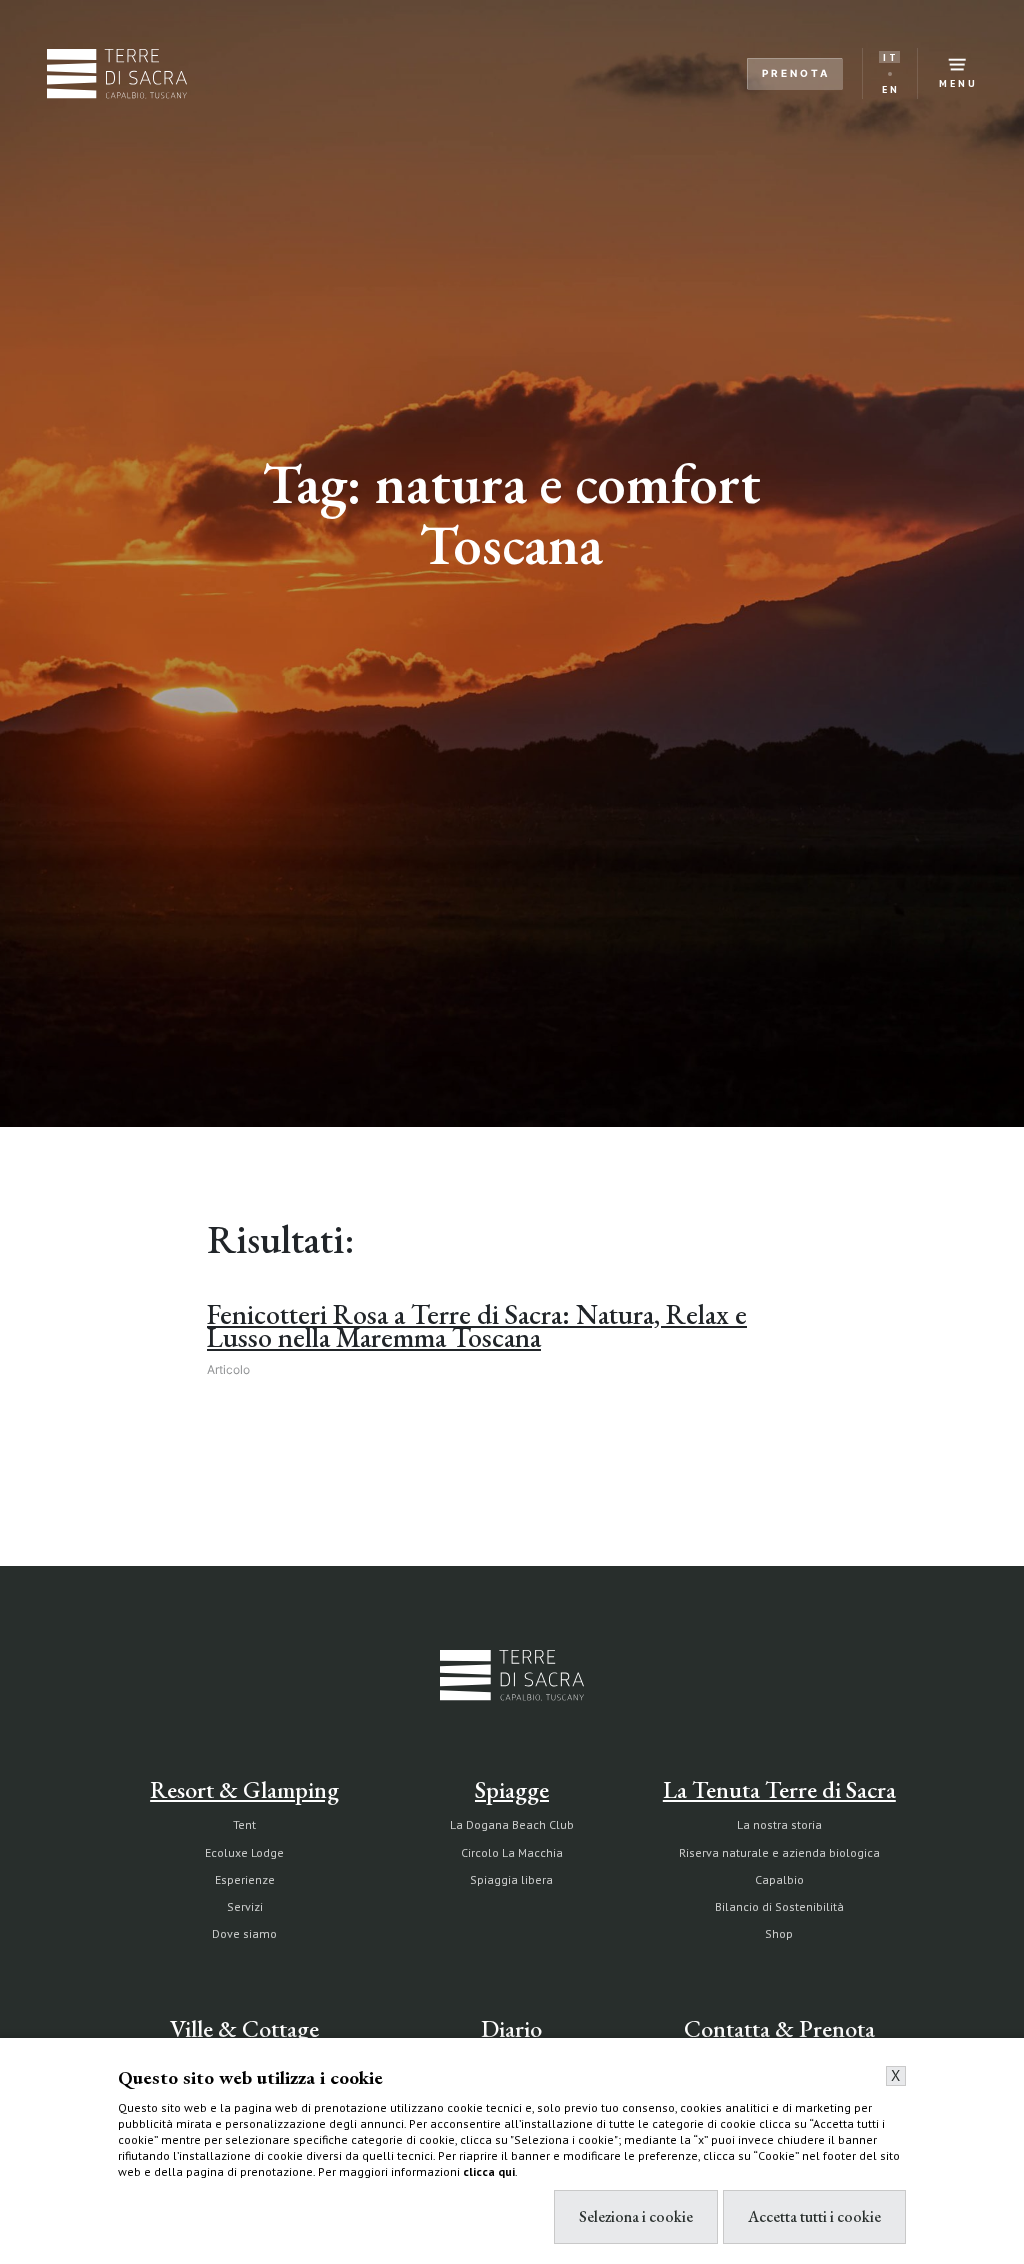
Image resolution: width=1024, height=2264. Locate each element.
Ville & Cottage (244, 2028)
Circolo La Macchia (512, 1852)
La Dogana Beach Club (512, 1824)
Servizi (245, 1906)
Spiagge (512, 1789)
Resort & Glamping (244, 1789)
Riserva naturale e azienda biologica (779, 1852)
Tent (244, 1824)
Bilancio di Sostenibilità (779, 1906)
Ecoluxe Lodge (244, 1852)
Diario (511, 2028)
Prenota (796, 73)
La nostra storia (779, 1824)
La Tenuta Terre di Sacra (779, 1789)
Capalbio (779, 1879)
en (891, 89)
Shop (779, 1933)
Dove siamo (244, 1933)
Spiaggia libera (511, 1879)
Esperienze (245, 1879)
